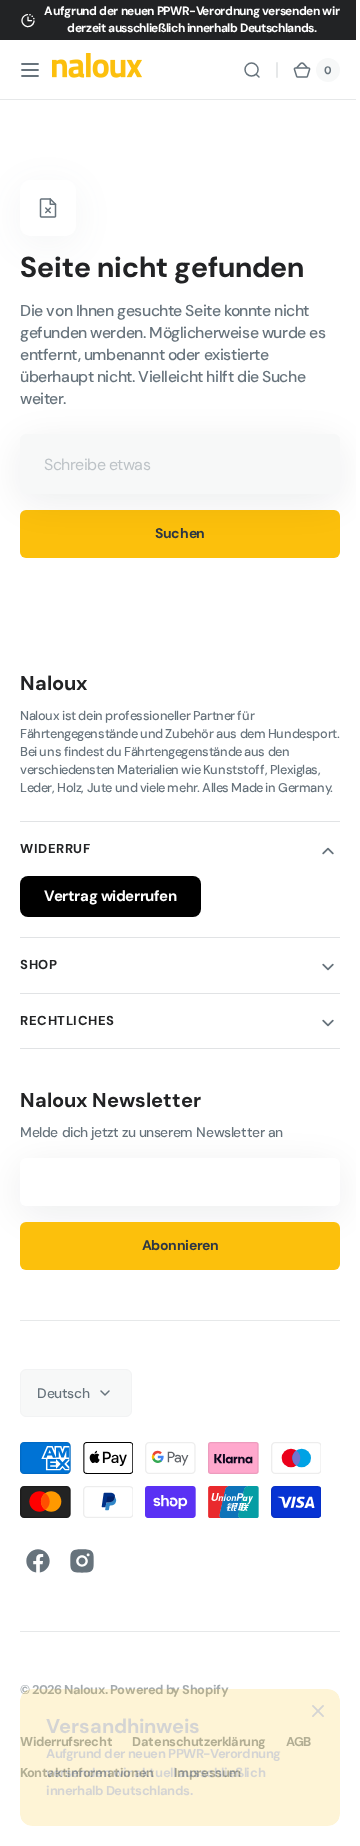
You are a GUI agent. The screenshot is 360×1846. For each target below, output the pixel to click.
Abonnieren (172, 1263)
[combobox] (172, 464)
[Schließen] (318, 1711)
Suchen (172, 533)
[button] (30, 70)
